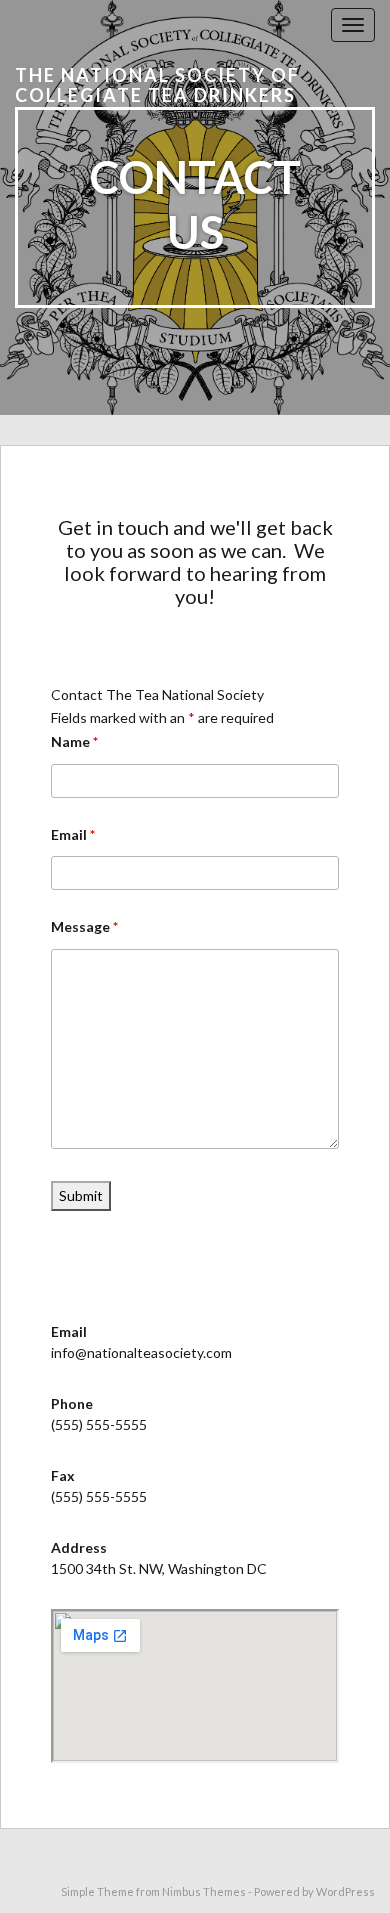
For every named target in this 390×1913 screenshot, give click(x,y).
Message (84, 926)
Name (74, 741)
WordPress (345, 1891)
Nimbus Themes (204, 1891)
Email (73, 834)
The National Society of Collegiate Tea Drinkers (157, 85)
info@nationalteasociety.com (141, 1352)
